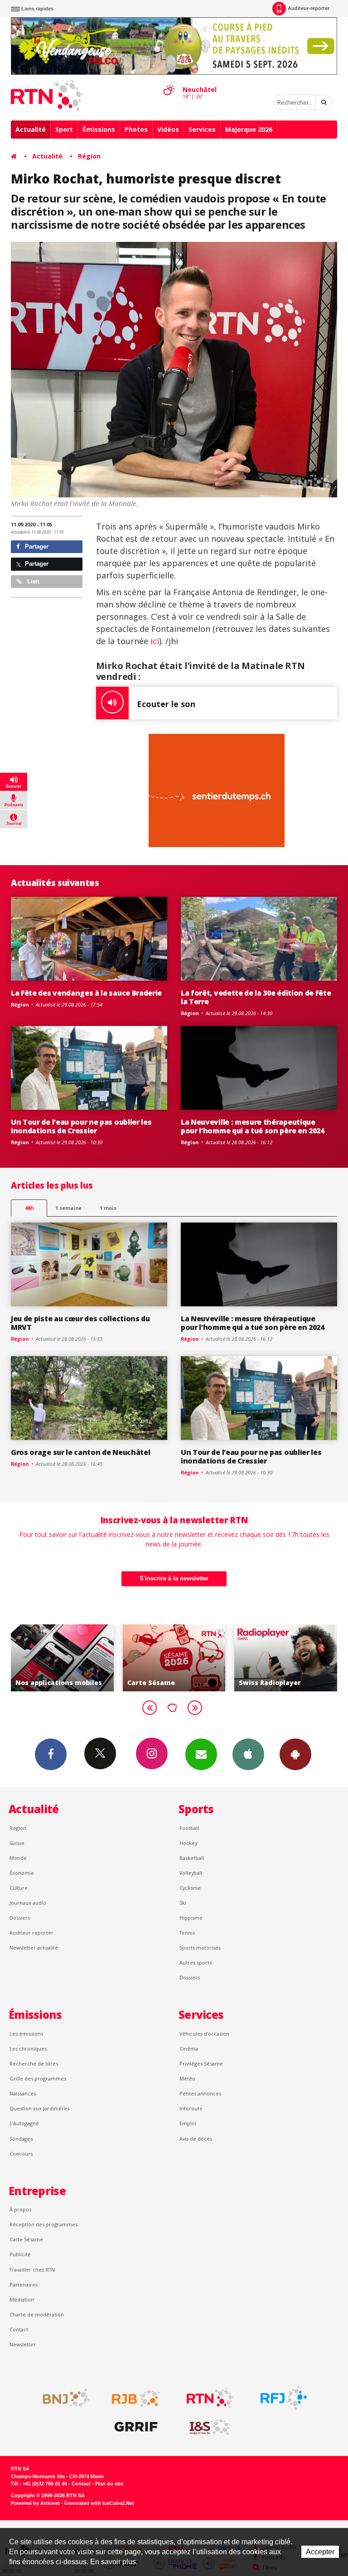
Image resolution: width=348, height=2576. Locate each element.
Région (89, 156)
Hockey (188, 1843)
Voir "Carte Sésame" (78, 1658)
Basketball (192, 1858)
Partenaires (24, 2285)
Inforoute (191, 2108)
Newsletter (23, 2344)
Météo (187, 2078)
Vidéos (168, 129)
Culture (19, 1888)
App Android (295, 1754)
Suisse (17, 1843)
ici (154, 641)
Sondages (21, 2139)
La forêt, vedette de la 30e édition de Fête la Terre (256, 997)
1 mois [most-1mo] (108, 1208)
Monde (18, 1858)
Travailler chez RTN (32, 2270)
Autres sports (196, 1962)
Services (202, 129)
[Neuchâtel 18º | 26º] (169, 82)
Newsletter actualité (34, 1948)
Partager (36, 546)
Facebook (51, 1754)
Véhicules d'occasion (204, 2034)
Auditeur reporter (31, 1933)
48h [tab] (29, 1208)
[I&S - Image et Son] (210, 2427)
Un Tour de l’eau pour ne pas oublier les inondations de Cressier (81, 1126)
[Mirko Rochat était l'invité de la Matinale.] (174, 369)
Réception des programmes (43, 2224)
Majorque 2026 (249, 129)
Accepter (320, 2552)
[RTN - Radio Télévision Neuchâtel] (210, 2398)
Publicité (20, 2254)
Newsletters (201, 1754)
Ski (183, 1903)
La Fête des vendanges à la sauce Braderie (86, 993)
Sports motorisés (200, 1948)
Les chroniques (28, 2049)
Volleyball (191, 1873)
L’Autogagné (24, 2123)
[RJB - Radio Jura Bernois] (136, 2398)
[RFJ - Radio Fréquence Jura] (284, 2398)
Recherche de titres (34, 2063)
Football (189, 1828)
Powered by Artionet (35, 2503)
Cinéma (189, 2049)
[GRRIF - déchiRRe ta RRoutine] (136, 2427)
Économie (22, 1873)
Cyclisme (190, 1888)
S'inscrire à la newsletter (174, 1578)
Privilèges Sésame (201, 2063)
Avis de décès (196, 2139)
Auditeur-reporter (309, 8)
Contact (19, 2329)
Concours (21, 2154)
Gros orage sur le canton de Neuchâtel (80, 1452)
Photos (136, 129)
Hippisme (191, 1918)
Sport (64, 129)
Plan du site (109, 2484)
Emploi (188, 2123)
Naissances (23, 2093)
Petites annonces (200, 2093)
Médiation (22, 2299)
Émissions (99, 129)
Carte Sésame (26, 2239)
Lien (32, 581)
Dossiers (20, 1918)
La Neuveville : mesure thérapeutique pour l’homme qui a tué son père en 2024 (253, 1126)
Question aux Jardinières (39, 2108)
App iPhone (248, 1754)
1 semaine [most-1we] (68, 1208)
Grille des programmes (38, 2078)
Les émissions (26, 2034)
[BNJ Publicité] (62, 2398)
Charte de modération (37, 2314)
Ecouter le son (166, 704)
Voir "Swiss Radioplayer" (190, 1658)
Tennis (187, 1933)
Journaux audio (28, 1903)
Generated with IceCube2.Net (99, 2503)
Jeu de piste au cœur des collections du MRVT (80, 1323)
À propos (20, 2209)
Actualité (31, 129)
